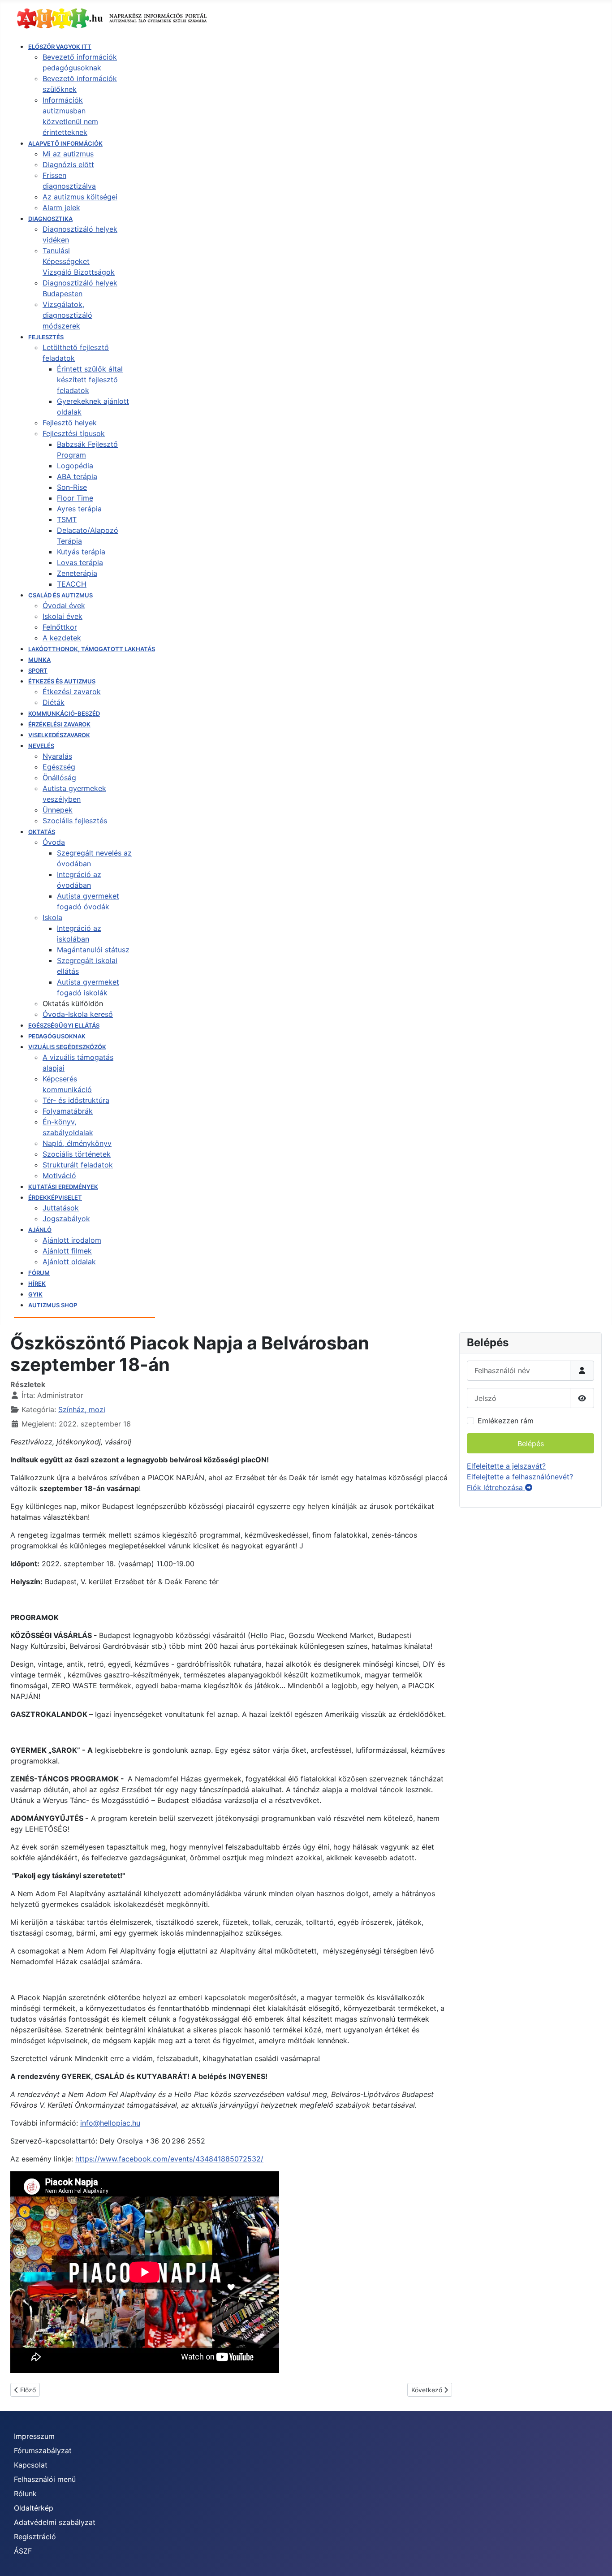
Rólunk (25, 2494)
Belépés (531, 1444)
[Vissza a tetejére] (596, 2559)
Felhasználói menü (45, 2479)
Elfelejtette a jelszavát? (506, 1466)
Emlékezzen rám (506, 1421)
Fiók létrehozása (496, 1487)
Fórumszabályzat (43, 2451)
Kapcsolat (31, 2465)
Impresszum (34, 2436)
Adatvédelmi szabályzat (55, 2522)
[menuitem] (60, 47)
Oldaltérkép (34, 2508)
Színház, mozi (82, 1409)
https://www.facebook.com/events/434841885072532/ (169, 2159)
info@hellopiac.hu (110, 2123)
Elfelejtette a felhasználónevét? (520, 1477)
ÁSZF (23, 2551)
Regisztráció (35, 2537)
